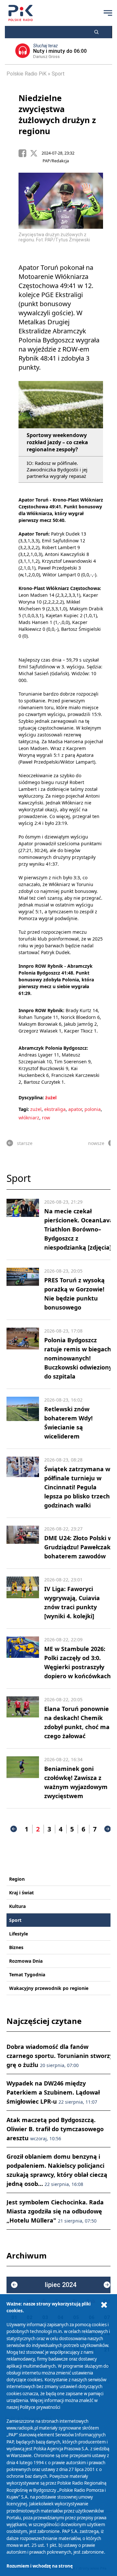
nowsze (96, 1143)
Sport (58, 74)
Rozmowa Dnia (26, 1961)
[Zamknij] (104, 2305)
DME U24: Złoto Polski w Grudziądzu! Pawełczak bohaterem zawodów (78, 1547)
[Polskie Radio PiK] (21, 13)
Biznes (16, 1947)
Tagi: (24, 1109)
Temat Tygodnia (27, 1975)
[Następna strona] (108, 1829)
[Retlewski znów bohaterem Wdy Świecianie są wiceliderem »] (23, 1419)
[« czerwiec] (14, 2285)
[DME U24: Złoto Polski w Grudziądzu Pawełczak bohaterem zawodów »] (23, 1543)
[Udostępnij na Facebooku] (24, 153)
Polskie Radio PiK (26, 74)
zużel (36, 1109)
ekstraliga (55, 1109)
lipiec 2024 (61, 2285)
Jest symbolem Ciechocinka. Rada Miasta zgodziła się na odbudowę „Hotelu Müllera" (55, 2211)
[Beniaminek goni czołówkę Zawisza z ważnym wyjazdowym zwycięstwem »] (23, 1778)
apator (75, 1109)
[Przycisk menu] (108, 13)
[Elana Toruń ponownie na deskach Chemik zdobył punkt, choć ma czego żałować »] (23, 1718)
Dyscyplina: (31, 1097)
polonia (93, 1109)
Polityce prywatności (40, 2407)
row (46, 1118)
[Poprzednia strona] (14, 1829)
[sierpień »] (107, 2285)
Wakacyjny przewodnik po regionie (49, 1988)
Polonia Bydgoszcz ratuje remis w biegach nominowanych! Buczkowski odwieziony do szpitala (78, 1358)
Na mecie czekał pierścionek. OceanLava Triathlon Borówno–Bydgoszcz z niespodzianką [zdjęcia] (79, 1229)
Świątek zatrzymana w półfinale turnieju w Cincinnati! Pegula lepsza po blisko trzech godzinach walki (77, 1487)
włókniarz (29, 1118)
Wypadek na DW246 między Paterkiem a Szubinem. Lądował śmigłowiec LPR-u (53, 2092)
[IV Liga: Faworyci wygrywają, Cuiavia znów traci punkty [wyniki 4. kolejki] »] (23, 1599)
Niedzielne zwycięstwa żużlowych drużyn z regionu (57, 114)
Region (17, 1879)
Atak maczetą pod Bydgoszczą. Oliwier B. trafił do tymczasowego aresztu (55, 2129)
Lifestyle (19, 1934)
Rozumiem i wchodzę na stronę (40, 2566)
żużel (51, 1097)
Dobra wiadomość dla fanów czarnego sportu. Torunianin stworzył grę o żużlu (61, 2056)
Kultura (17, 1906)
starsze (25, 1143)
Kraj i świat (21, 1893)
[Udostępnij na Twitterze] (36, 153)
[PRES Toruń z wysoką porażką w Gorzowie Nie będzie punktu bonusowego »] (23, 1290)
